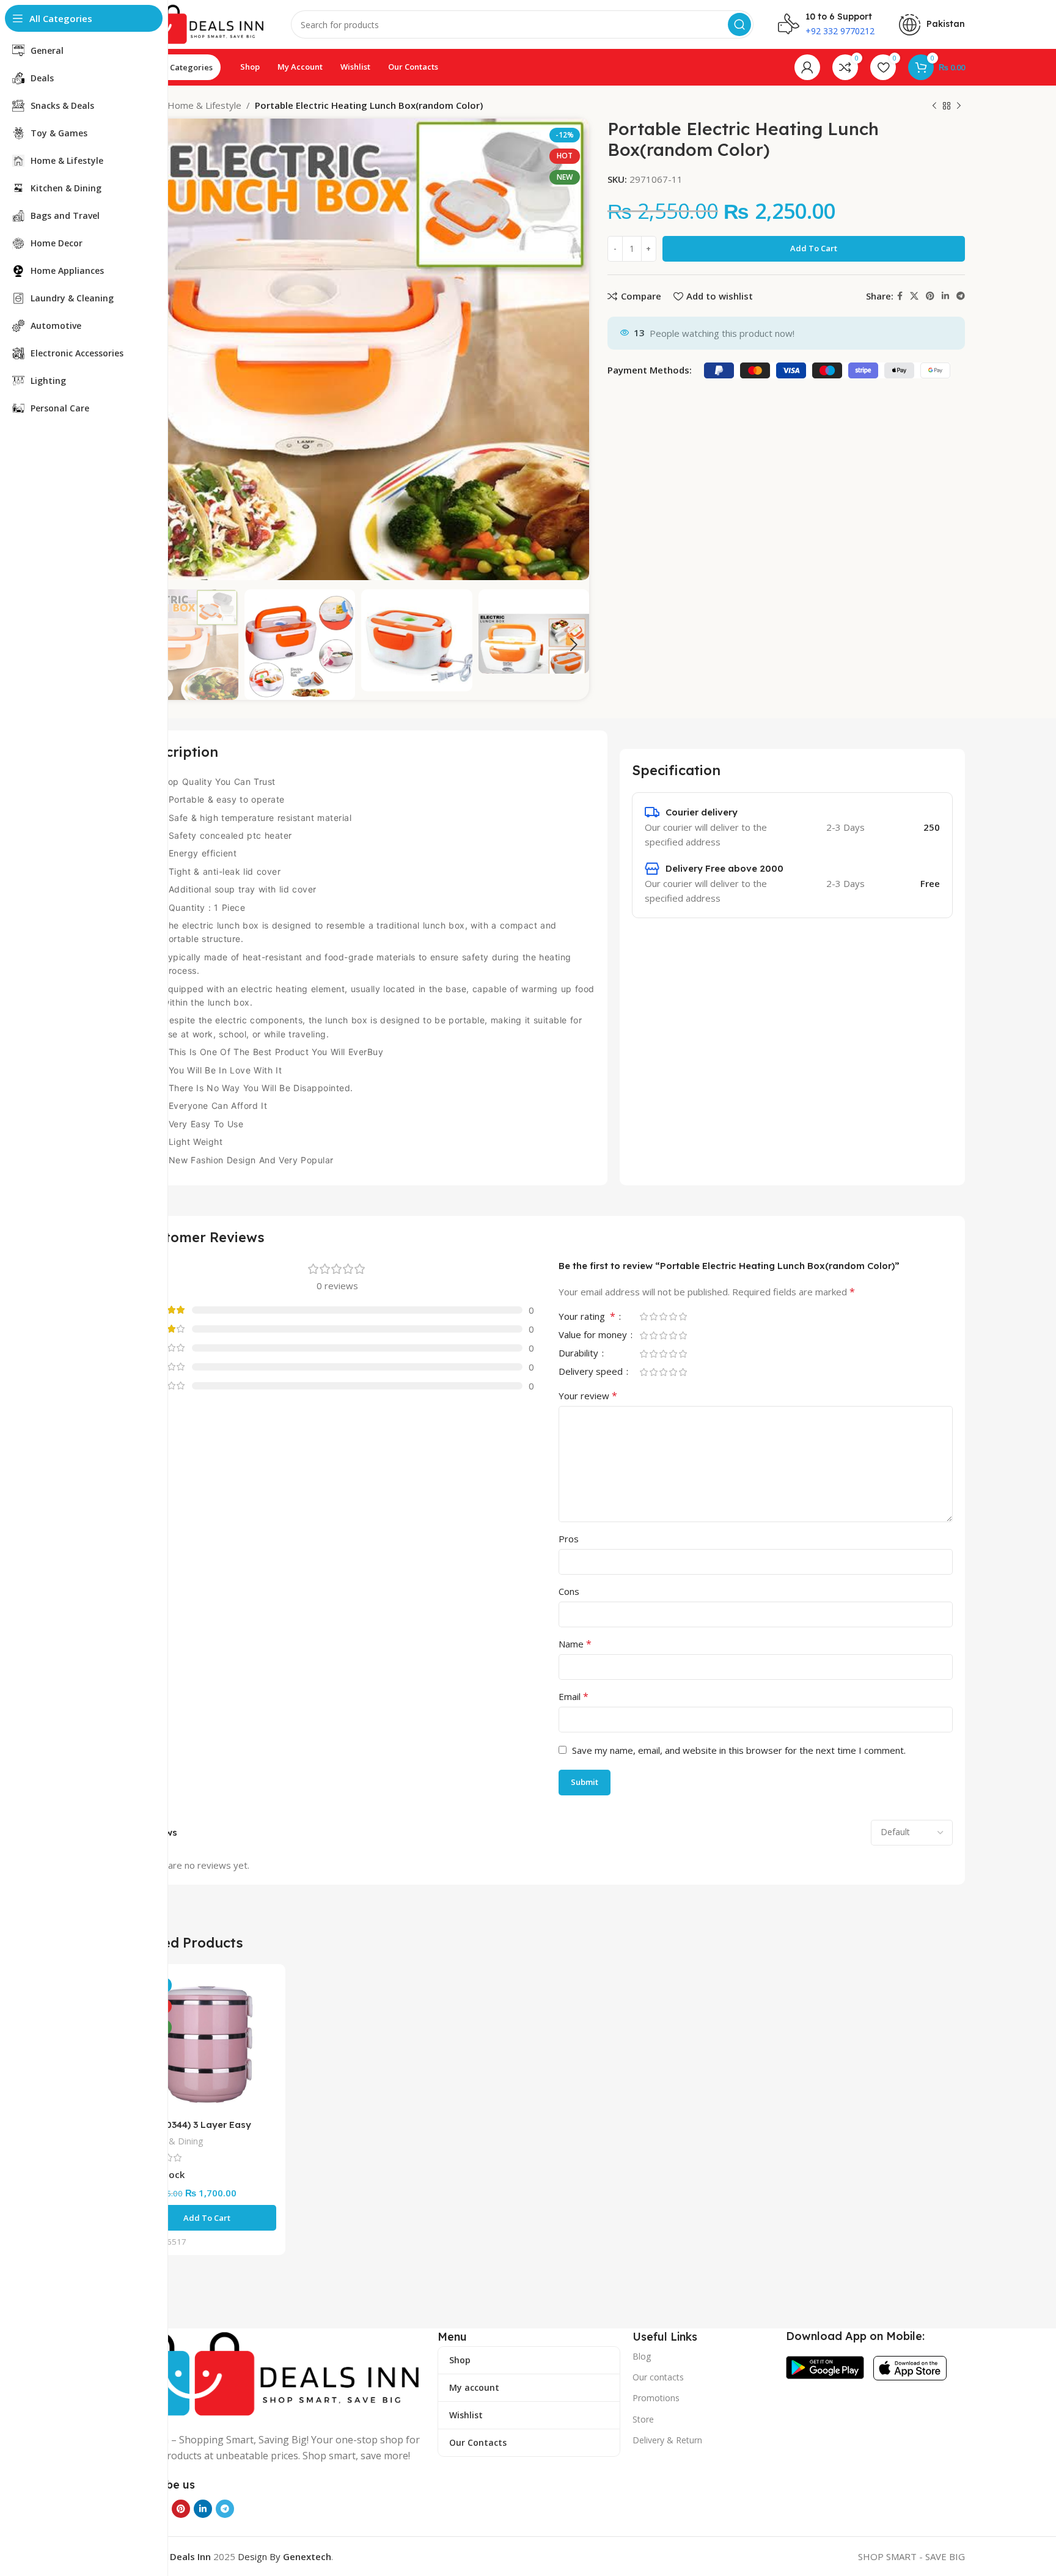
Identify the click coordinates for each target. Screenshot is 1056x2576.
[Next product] (959, 106)
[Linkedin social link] (945, 296)
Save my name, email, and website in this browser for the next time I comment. (739, 1750)
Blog (642, 2356)
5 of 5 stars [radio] (683, 1316)
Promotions (656, 2398)
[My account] (807, 67)
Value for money (594, 1335)
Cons (569, 1591)
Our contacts (658, 2377)
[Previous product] (934, 106)
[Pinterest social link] (930, 296)
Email (574, 1696)
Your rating (587, 1317)
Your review (588, 1396)
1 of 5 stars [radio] (643, 1316)
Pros (569, 1539)
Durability (580, 1354)
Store (643, 2419)
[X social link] (914, 296)
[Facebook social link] (900, 296)
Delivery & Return (667, 2440)
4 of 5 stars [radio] (673, 1316)
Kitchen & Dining (170, 2141)
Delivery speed (592, 1372)
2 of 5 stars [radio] (653, 1316)
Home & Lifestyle (204, 105)
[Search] (739, 24)
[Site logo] (197, 23)
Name (575, 1644)
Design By (284, 2556)
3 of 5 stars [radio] (663, 1316)
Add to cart (814, 248)
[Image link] (277, 2373)
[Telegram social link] (961, 296)
